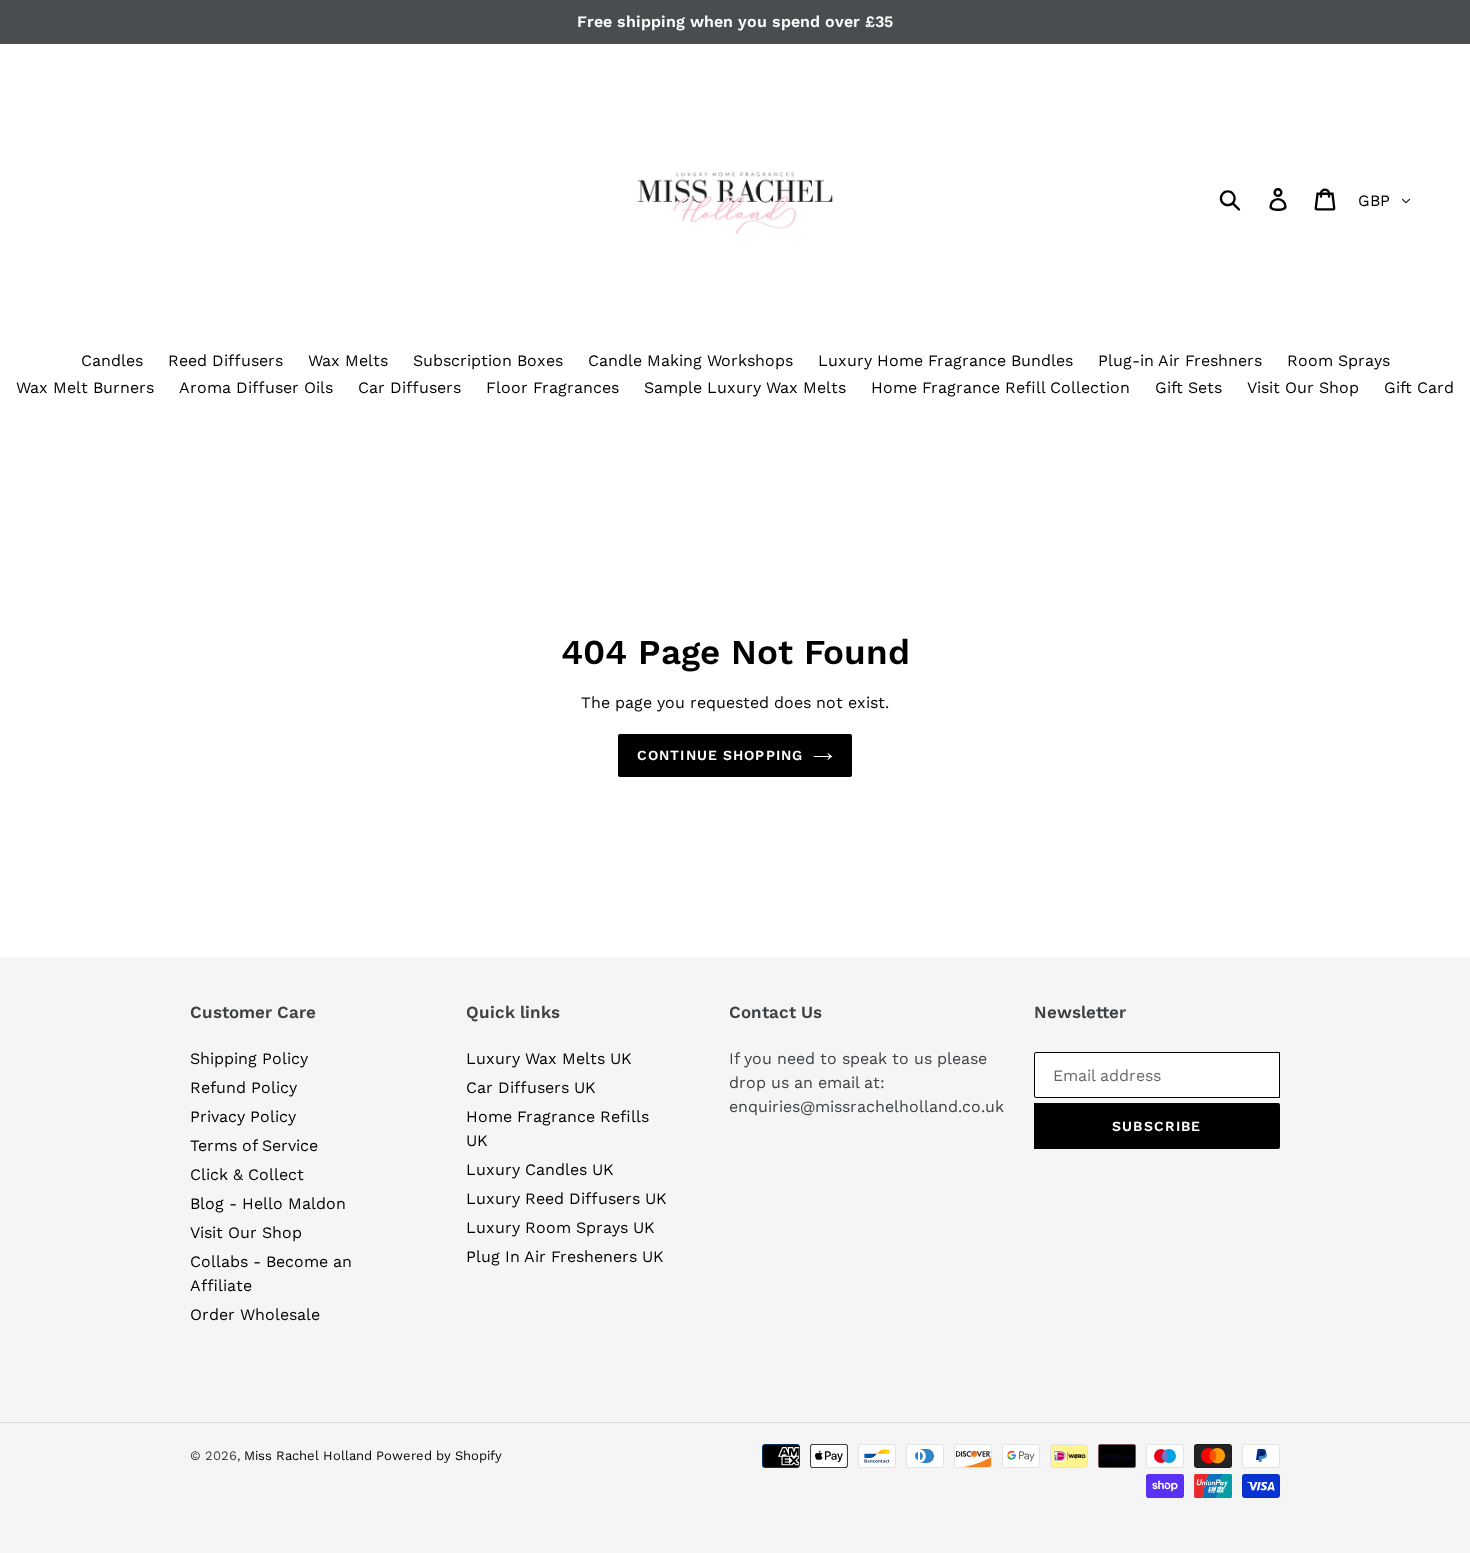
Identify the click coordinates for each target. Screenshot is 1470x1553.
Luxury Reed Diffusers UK (566, 1198)
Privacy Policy (243, 1116)
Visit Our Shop (246, 1232)
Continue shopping (720, 755)
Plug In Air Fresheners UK (565, 1256)
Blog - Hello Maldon (268, 1203)
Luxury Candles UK (540, 1169)
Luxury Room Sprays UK (560, 1227)
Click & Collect (247, 1174)
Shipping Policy (249, 1058)
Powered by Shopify (439, 1455)
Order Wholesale (255, 1314)
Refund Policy (243, 1087)
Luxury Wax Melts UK (549, 1058)
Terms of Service (254, 1145)
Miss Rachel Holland (310, 1455)
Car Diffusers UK (531, 1087)
